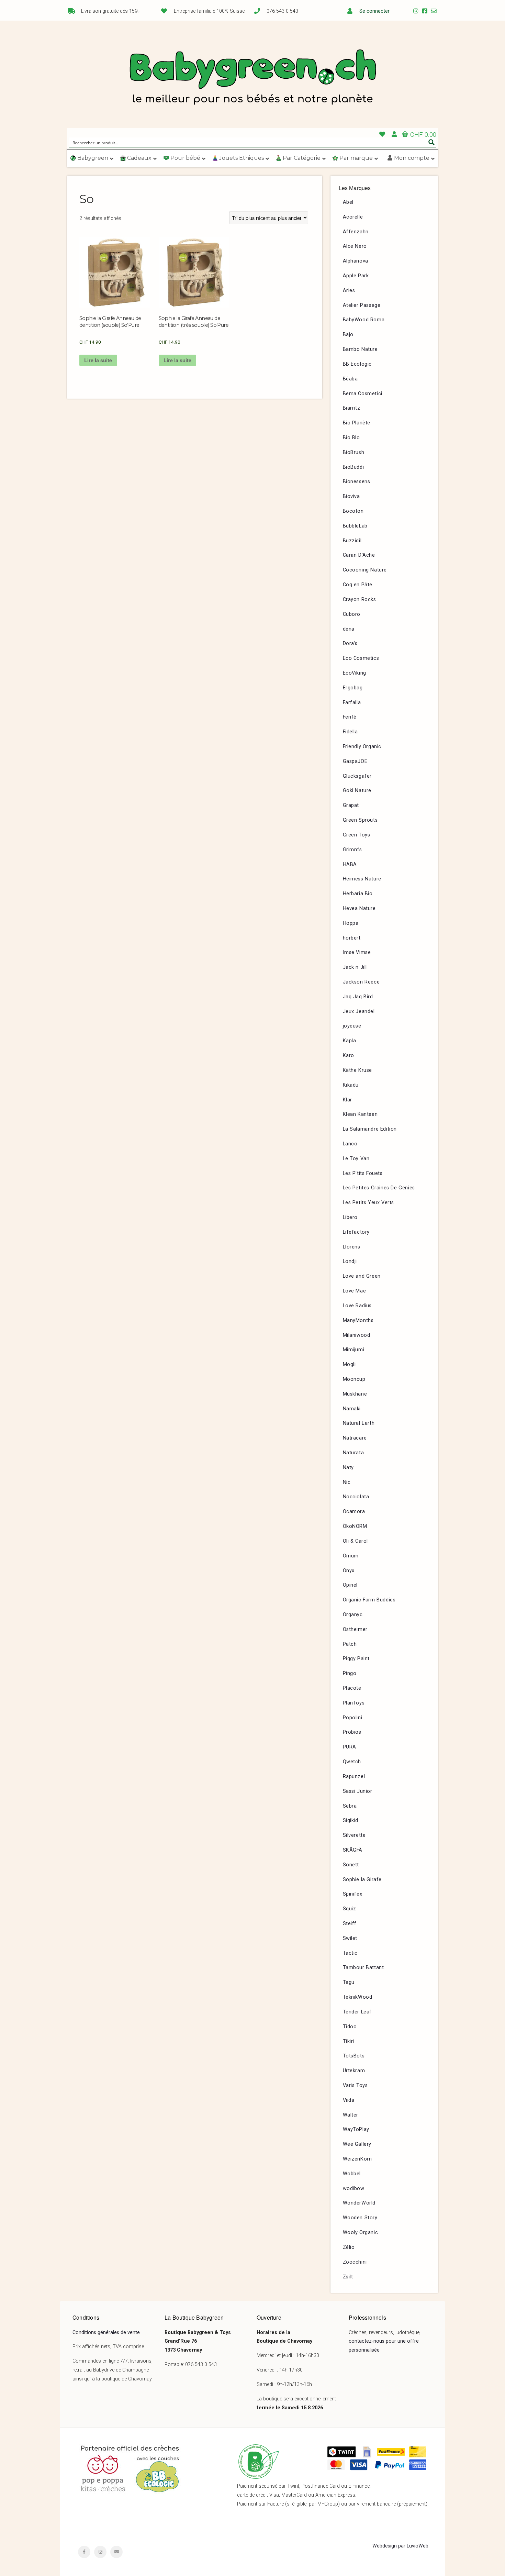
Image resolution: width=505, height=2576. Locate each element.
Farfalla (352, 703)
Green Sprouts (360, 820)
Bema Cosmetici (363, 394)
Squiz (350, 1909)
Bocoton (353, 511)
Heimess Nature (362, 879)
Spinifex (353, 1894)
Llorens (352, 1247)
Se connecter (374, 11)
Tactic (350, 1953)
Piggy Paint (356, 1659)
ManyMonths (358, 1320)
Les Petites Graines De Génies (379, 1188)
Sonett (351, 1865)
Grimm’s (352, 850)
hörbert (352, 938)
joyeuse (352, 1026)
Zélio (349, 2247)
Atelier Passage (362, 305)
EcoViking (355, 673)
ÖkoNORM (355, 1526)
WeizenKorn (357, 2159)
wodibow (354, 2189)
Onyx (349, 1571)
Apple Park (356, 276)
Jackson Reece (361, 982)
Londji (350, 1261)
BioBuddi (353, 467)
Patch (350, 1644)
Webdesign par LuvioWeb (400, 2546)
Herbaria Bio (358, 894)
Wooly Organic (361, 2233)
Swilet (350, 1938)
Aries (349, 291)
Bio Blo (351, 438)
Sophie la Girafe (362, 1880)
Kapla (350, 1041)
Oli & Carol (356, 1541)
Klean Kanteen (360, 1114)
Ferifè (350, 717)
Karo (349, 1056)
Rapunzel (354, 1776)
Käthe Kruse (358, 1070)
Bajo (348, 335)
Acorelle (353, 217)
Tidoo (350, 2027)
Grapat (351, 805)
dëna (349, 629)
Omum (351, 1556)
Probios (352, 1732)
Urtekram (354, 2071)
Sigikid (351, 1820)
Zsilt (348, 2277)
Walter (351, 2115)
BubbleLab (355, 526)
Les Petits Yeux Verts (369, 1203)
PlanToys (354, 1703)
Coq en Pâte (358, 585)
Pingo (350, 1673)
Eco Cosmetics (361, 658)
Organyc (353, 1615)
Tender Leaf (357, 2012)
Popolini (353, 1718)
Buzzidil (352, 541)
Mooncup (354, 1379)
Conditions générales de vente (106, 2333)
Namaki (352, 1409)
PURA (350, 1747)
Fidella (350, 732)
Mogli (349, 1364)
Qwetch (352, 1762)
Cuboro (352, 614)
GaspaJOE (355, 761)
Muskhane (355, 1394)
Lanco (350, 1144)
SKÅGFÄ (353, 1850)
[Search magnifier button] (431, 142)
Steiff (350, 1924)
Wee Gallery (357, 2144)
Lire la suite (98, 360)
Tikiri (349, 2041)
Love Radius (357, 1306)
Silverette (354, 1835)
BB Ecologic (357, 364)
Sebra (350, 1806)
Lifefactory (356, 1232)
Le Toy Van (356, 1159)
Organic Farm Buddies (369, 1600)
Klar (347, 1100)
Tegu (349, 1982)
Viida (349, 2100)
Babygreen (252, 78)
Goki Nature (357, 791)
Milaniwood (357, 1335)
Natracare (355, 1438)
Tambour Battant (363, 1968)
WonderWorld (359, 2203)
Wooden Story (360, 2218)
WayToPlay (356, 2129)
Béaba (350, 379)
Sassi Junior (358, 1791)
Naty (348, 1468)
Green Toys (357, 835)
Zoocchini (355, 2262)
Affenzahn (356, 232)
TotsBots (354, 2056)
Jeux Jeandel (359, 1012)
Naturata (353, 1453)
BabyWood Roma (364, 320)
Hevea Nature (359, 908)
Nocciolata (356, 1497)
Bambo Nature (360, 349)
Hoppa (351, 923)
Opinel (350, 1585)
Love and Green (362, 1276)
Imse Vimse (357, 952)
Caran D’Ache (359, 555)
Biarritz (352, 408)
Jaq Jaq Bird (358, 997)
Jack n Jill (355, 967)
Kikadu (351, 1085)
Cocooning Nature (365, 570)
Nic (347, 1482)
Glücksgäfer (357, 776)
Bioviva (351, 496)
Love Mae (355, 1291)
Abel (348, 202)
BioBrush (354, 452)
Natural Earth (359, 1423)
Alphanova (356, 261)
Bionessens (357, 482)
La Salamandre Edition (370, 1129)
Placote (352, 1688)
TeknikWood (358, 1997)
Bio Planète (357, 423)
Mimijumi (354, 1350)
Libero (350, 1217)
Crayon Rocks (360, 599)
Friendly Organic (362, 747)
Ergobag (353, 688)
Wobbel (352, 2174)
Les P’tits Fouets (363, 1173)
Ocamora (354, 1512)
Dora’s (350, 643)
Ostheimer (355, 1629)
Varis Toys (355, 2085)
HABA (350, 864)
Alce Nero (355, 246)
